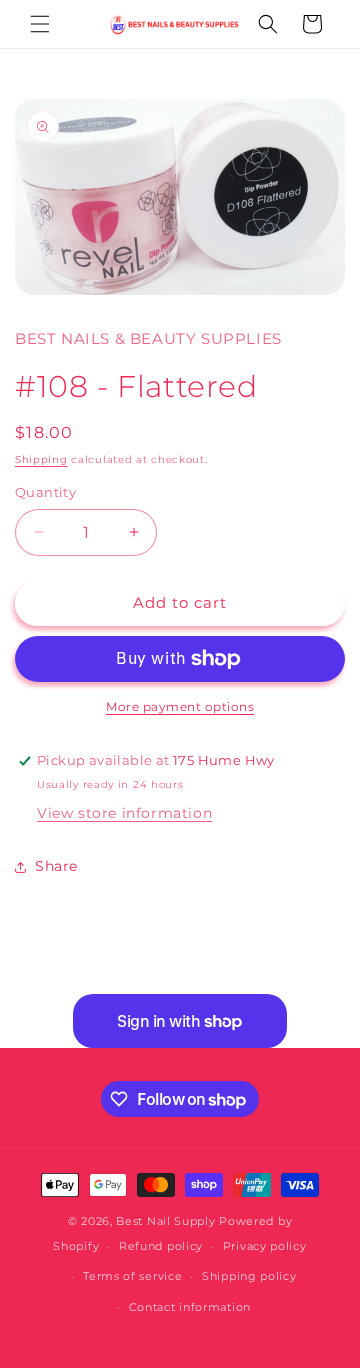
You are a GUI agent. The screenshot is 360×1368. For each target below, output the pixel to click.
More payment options (180, 706)
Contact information (190, 1307)
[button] (40, 24)
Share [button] (56, 866)
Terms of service (132, 1276)
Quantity (45, 492)
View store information (124, 813)
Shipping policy (249, 1276)
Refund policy (161, 1246)
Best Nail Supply (165, 1221)
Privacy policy (265, 1246)
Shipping (41, 459)
